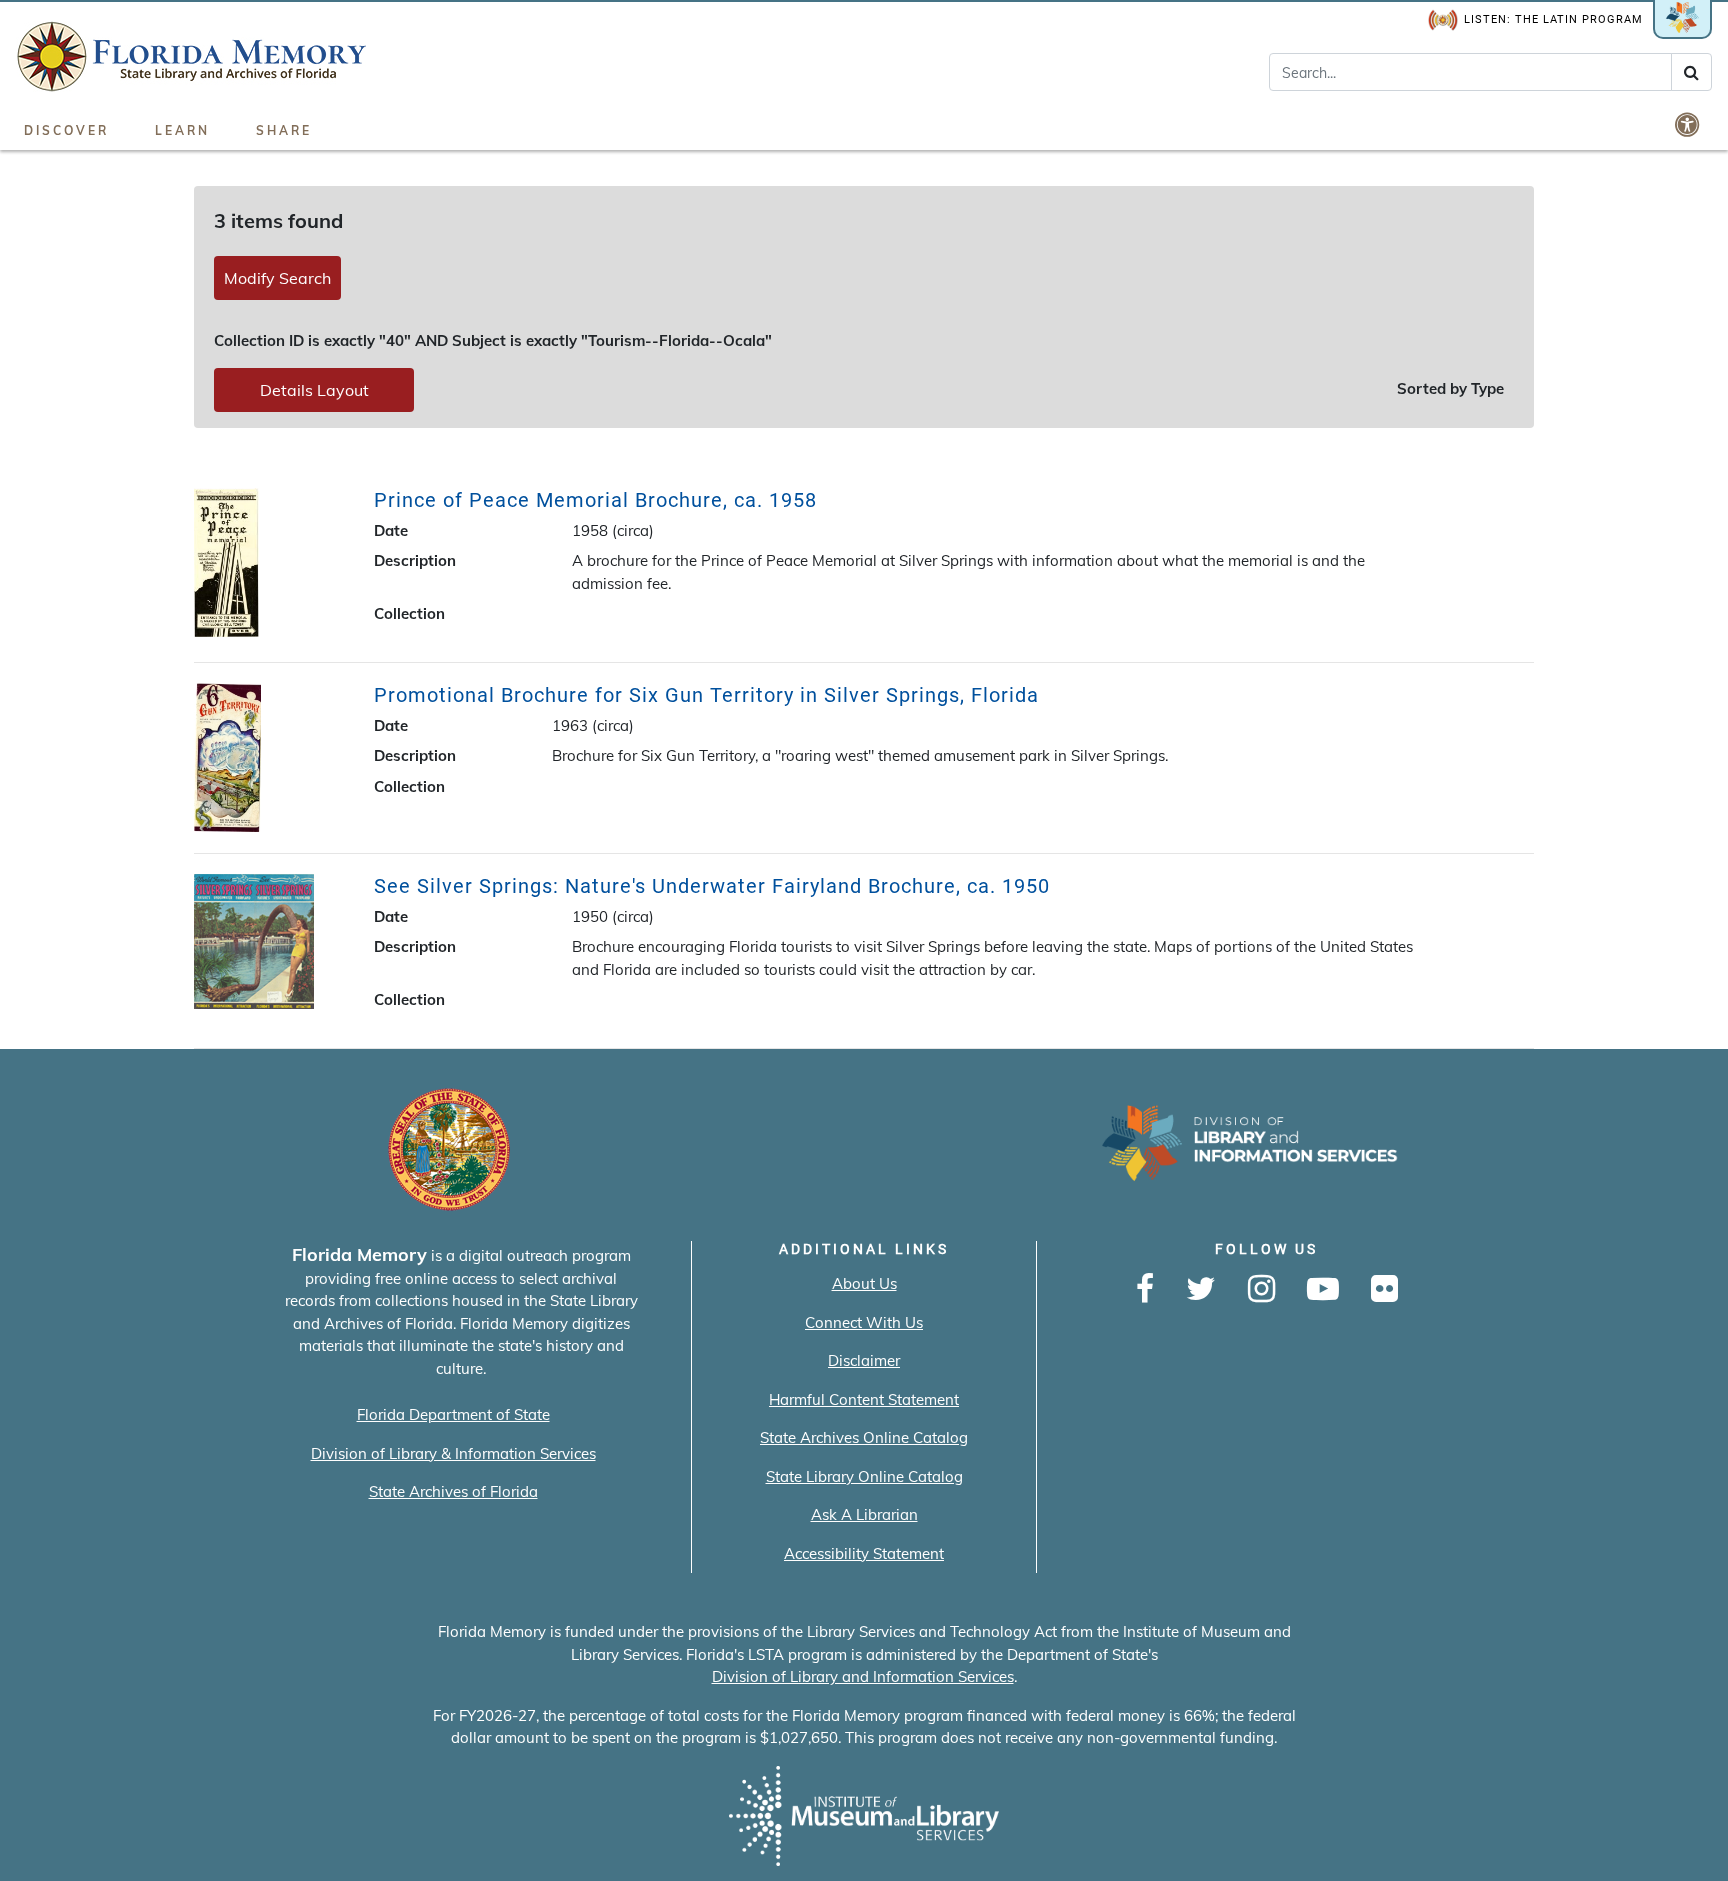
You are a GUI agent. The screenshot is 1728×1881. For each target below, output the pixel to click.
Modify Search (277, 278)
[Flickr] (1384, 1290)
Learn (182, 130)
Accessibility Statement (864, 1553)
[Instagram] (1261, 1290)
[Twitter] (1201, 1290)
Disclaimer (864, 1360)
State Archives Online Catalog (864, 1437)
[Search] (1691, 72)
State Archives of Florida (453, 1491)
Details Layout (314, 390)
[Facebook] (1145, 1290)
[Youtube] (1323, 1290)
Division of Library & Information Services (453, 1453)
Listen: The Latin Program (1553, 19)
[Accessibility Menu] (1689, 124)
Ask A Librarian (864, 1514)
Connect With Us (864, 1322)
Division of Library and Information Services (863, 1676)
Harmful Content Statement (864, 1399)
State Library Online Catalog (864, 1476)
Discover (66, 130)
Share (284, 130)
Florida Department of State (453, 1414)
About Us (864, 1283)
